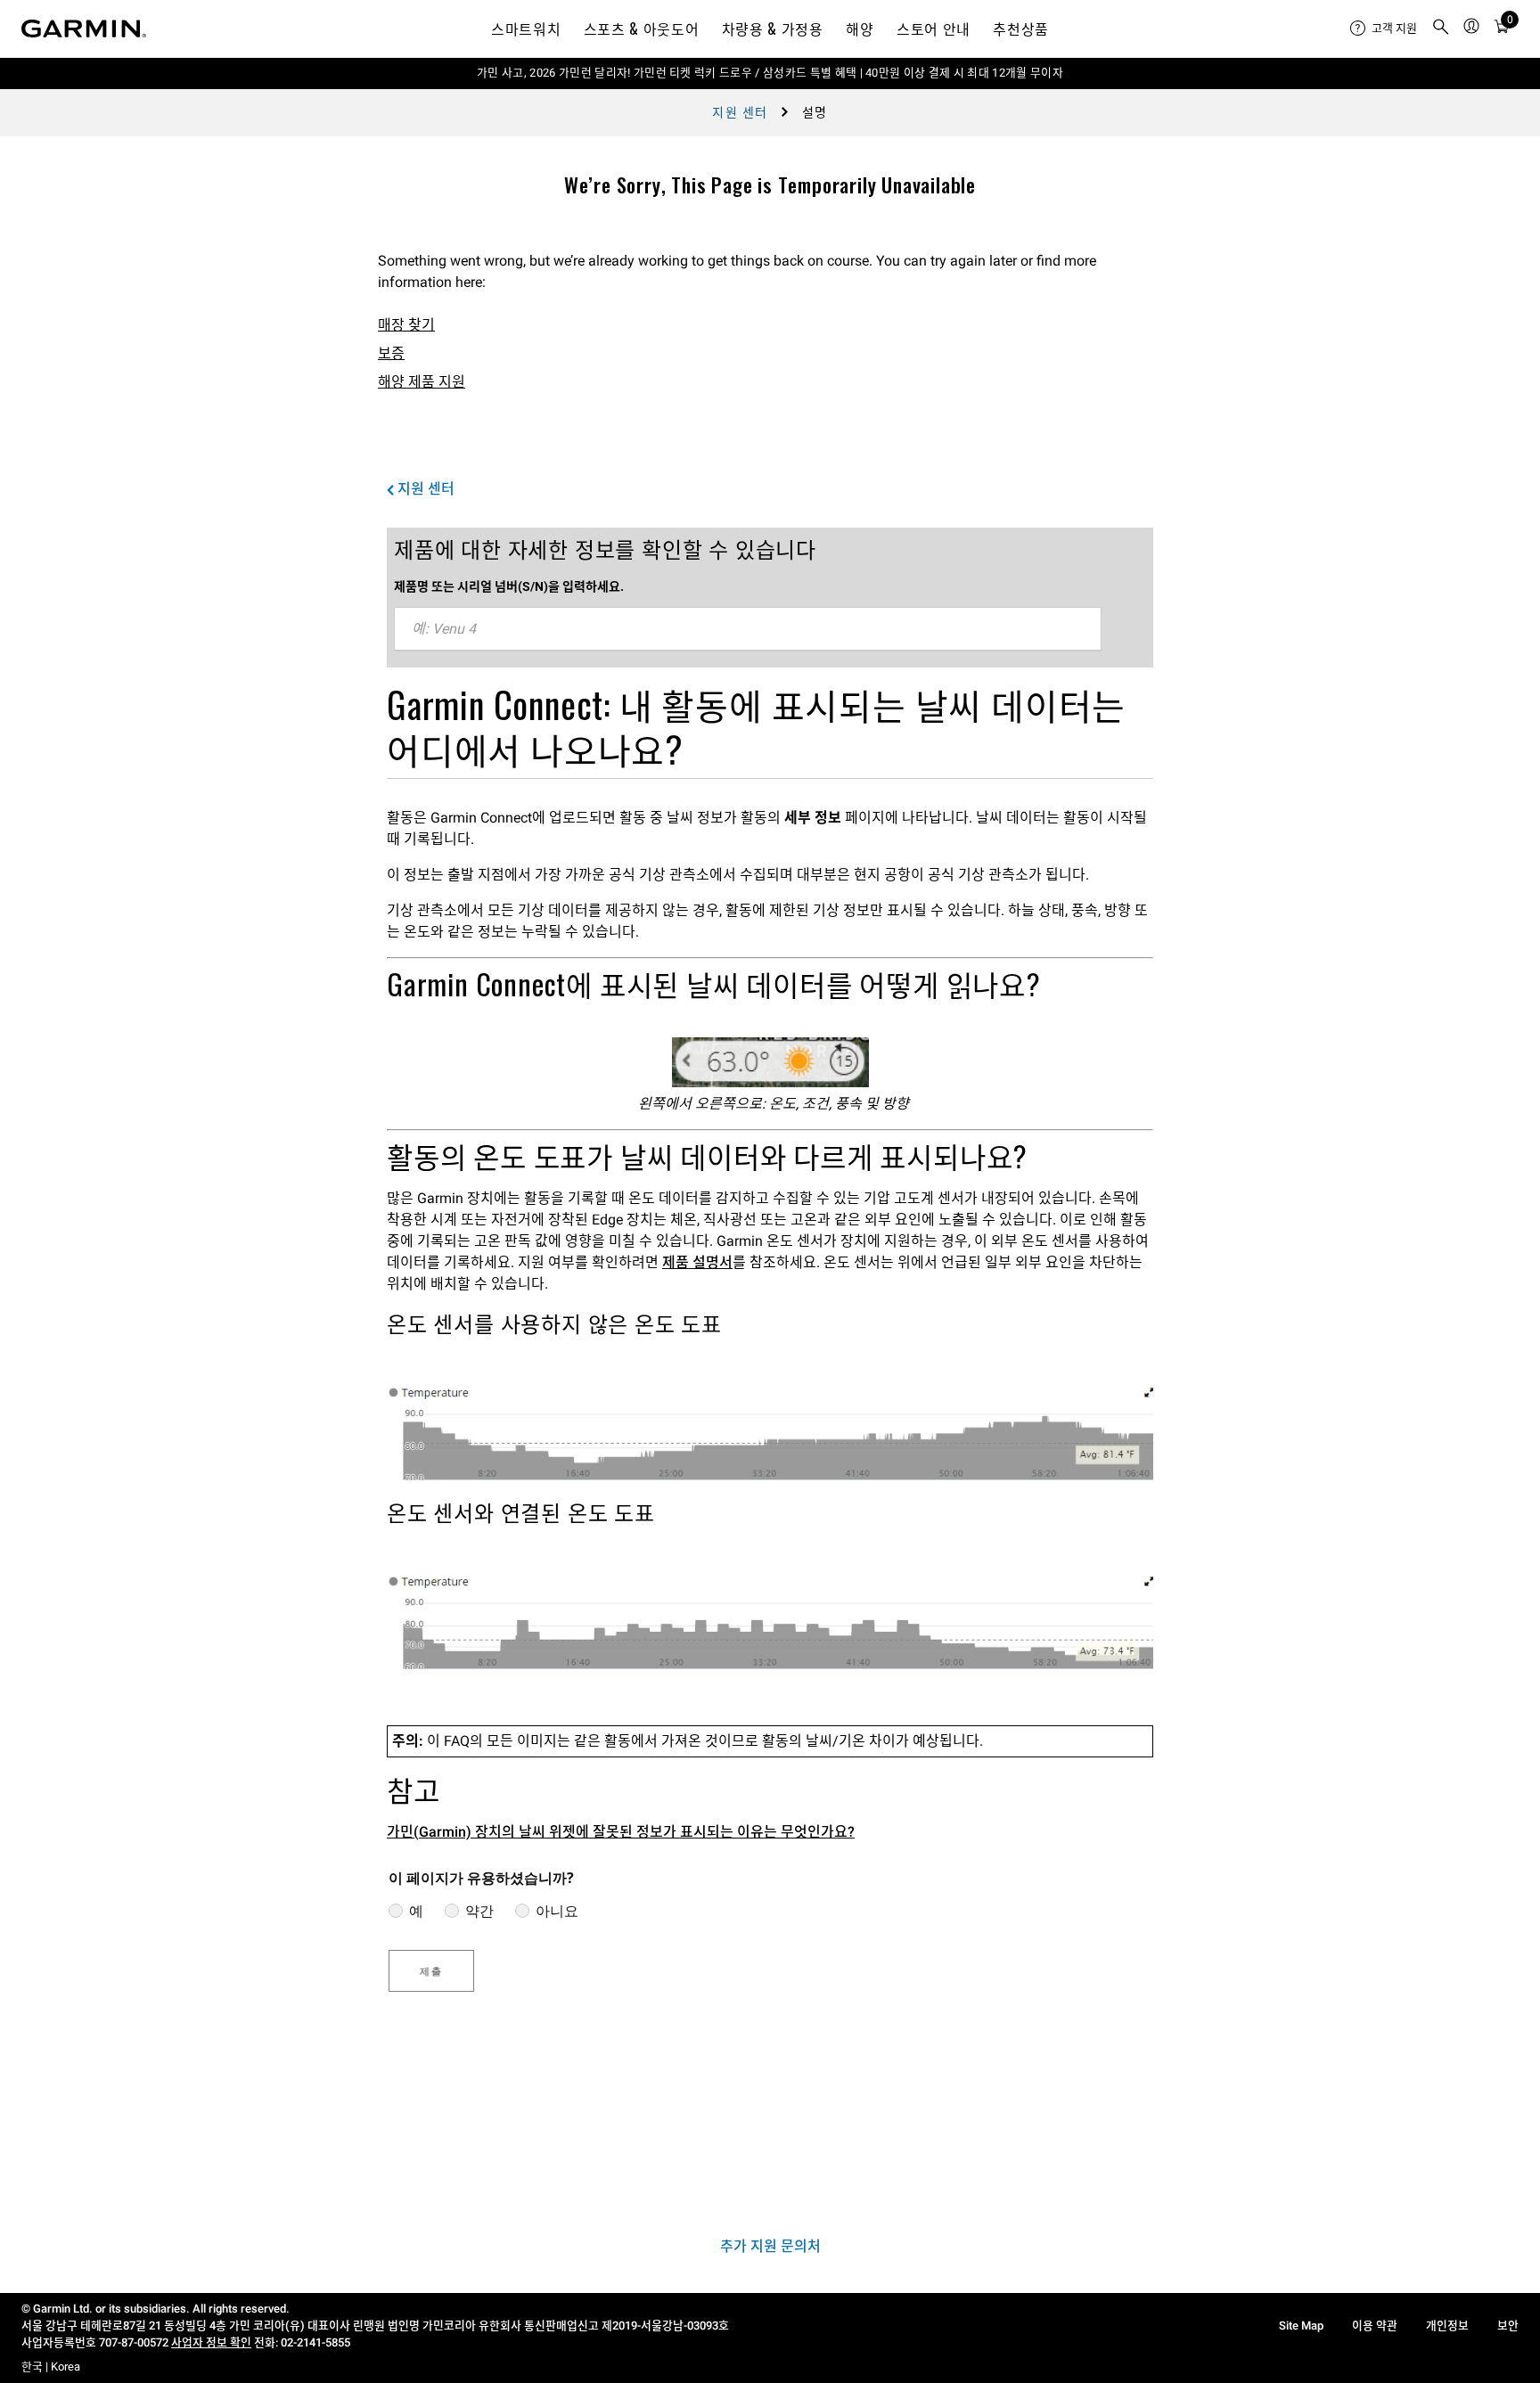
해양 (860, 29)
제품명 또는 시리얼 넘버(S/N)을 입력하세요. (509, 586)
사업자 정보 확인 (211, 2342)
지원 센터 (740, 112)
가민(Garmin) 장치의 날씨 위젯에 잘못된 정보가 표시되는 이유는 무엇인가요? (621, 1832)
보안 (1508, 2326)
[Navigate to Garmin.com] (84, 29)
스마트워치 (526, 29)
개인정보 (1447, 2326)
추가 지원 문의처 (770, 2246)
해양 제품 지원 (422, 382)
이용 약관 (1375, 2326)
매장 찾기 (406, 325)
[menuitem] (1384, 29)
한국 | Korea (51, 2367)
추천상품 (1021, 29)
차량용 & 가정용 (773, 29)
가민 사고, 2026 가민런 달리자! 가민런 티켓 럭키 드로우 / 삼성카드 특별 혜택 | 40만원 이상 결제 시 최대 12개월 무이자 (770, 73)
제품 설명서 (697, 1262)
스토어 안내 (934, 29)
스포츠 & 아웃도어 (641, 29)
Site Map (1301, 2326)
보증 (391, 353)
